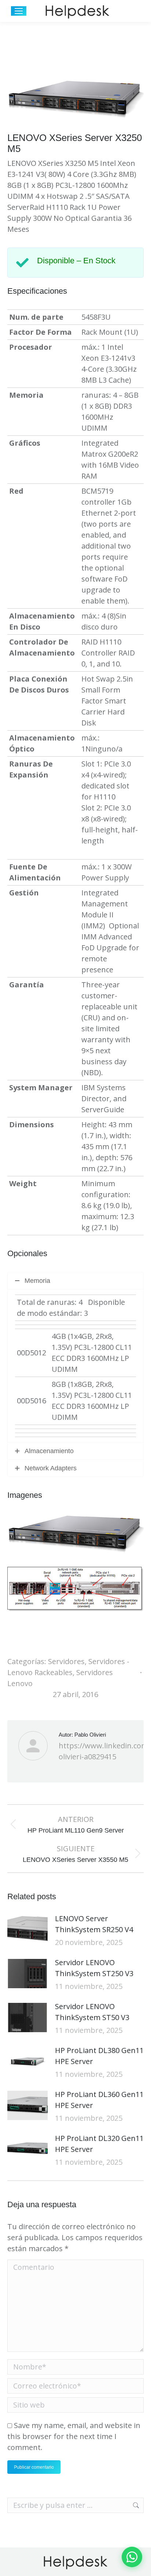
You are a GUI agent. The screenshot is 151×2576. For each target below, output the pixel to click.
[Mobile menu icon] (19, 11)
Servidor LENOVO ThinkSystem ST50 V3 (92, 2012)
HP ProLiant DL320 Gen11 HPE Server (99, 2144)
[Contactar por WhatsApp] (132, 2557)
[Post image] (27, 1930)
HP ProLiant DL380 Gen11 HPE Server (99, 2056)
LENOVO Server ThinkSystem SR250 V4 (94, 1924)
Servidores (66, 1661)
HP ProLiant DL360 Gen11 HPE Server (99, 2100)
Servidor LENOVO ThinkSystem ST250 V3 (94, 1968)
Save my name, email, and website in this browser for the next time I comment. (74, 2436)
